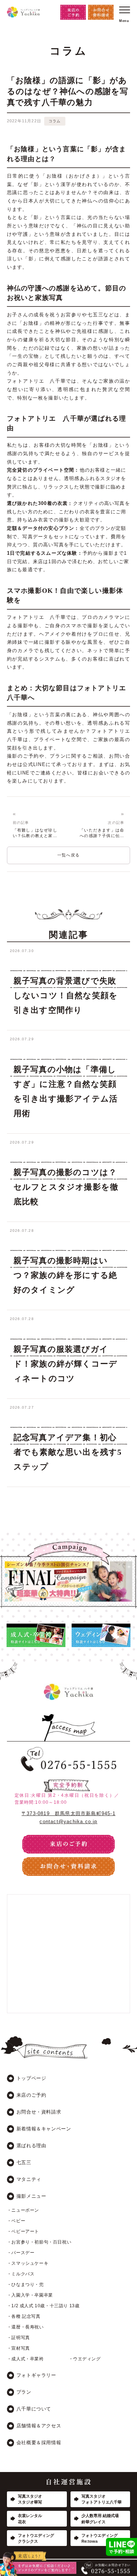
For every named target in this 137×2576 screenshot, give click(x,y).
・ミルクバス (21, 2274)
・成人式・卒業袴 (25, 2359)
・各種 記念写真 (24, 2316)
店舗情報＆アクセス (39, 2426)
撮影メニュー (31, 2196)
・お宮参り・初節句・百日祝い (38, 2242)
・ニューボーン (23, 2210)
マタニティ (29, 2179)
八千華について (34, 2409)
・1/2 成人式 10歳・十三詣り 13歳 (38, 2306)
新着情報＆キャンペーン (44, 2129)
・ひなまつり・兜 (25, 2285)
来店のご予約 (31, 2095)
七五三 (24, 2162)
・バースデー (21, 2253)
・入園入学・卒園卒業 (30, 2295)
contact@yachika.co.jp (68, 1822)
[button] (128, 12)
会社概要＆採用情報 (39, 2443)
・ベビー (16, 2221)
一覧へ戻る (68, 855)
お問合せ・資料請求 (39, 2112)
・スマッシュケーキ (28, 2263)
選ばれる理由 (31, 2146)
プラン (24, 2392)
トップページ (31, 2078)
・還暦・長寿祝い (25, 2327)
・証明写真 (18, 2338)
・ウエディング (85, 2359)
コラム (55, 121)
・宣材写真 (18, 2348)
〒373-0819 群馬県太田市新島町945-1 (68, 1813)
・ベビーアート (23, 2231)
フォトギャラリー (36, 2375)
